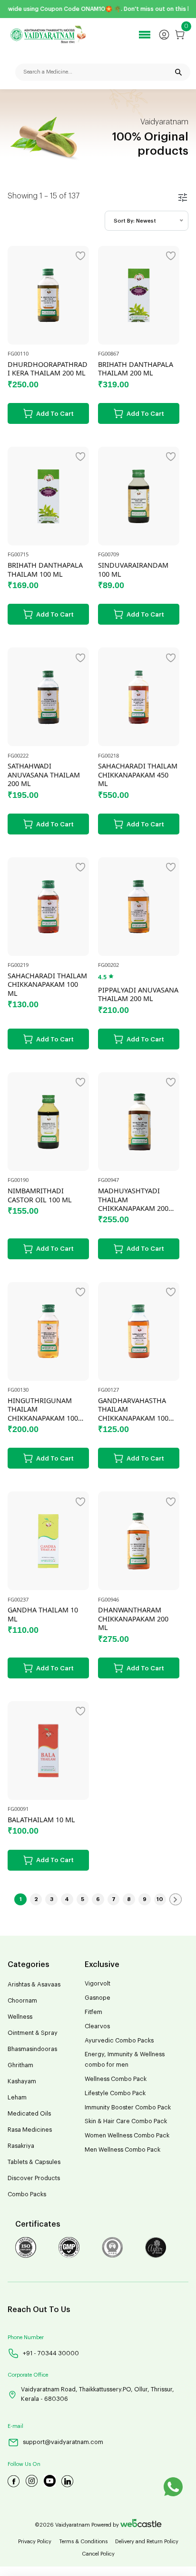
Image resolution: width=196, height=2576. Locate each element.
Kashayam (22, 2081)
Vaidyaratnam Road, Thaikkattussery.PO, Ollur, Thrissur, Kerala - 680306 (98, 2394)
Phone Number (26, 2337)
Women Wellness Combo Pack (127, 2136)
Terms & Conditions (83, 2542)
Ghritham (20, 2065)
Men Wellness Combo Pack (122, 2150)
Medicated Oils (29, 2114)
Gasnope (98, 1998)
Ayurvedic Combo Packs (119, 2041)
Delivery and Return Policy (147, 2542)
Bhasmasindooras (32, 2049)
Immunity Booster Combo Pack (128, 2108)
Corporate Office (28, 2375)
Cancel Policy (98, 2554)
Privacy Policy (35, 2542)
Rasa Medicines (30, 2130)
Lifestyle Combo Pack (115, 2093)
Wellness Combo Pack (116, 2079)
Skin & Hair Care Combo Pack (126, 2121)
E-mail (15, 2426)
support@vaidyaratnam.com (63, 2442)
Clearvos (97, 2026)
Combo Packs (27, 2194)
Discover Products (34, 2178)
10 (160, 1899)
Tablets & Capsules (34, 2162)
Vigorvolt (98, 1984)
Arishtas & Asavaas (34, 1985)
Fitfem (93, 2012)
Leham (17, 2098)
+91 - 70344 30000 (51, 2353)
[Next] (176, 1900)
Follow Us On (24, 2464)
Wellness (20, 2017)
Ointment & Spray (33, 2033)
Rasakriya (21, 2146)
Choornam (22, 2001)
